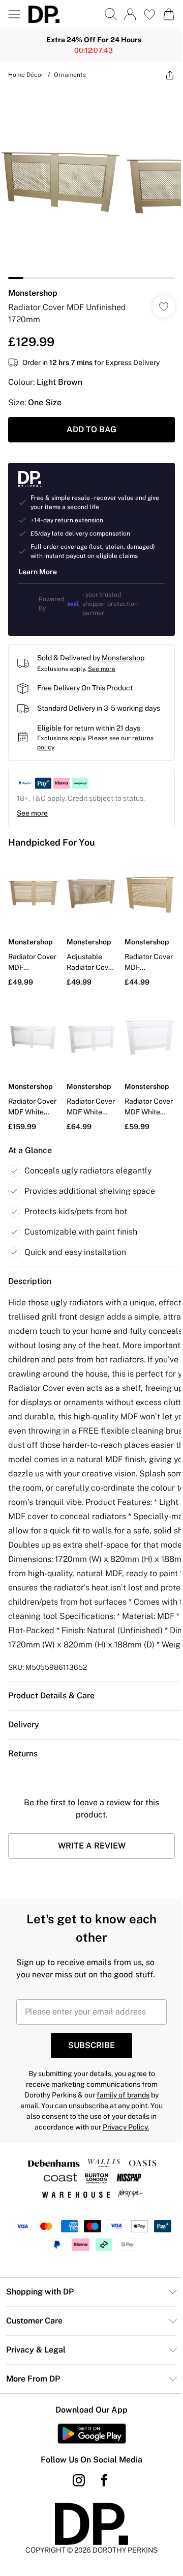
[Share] (162, 75)
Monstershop (33, 285)
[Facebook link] (101, 2474)
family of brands (119, 2089)
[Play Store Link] (88, 2427)
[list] (88, 179)
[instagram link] (75, 2474)
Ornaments (70, 75)
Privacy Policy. (122, 2121)
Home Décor (26, 75)
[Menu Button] (14, 14)
